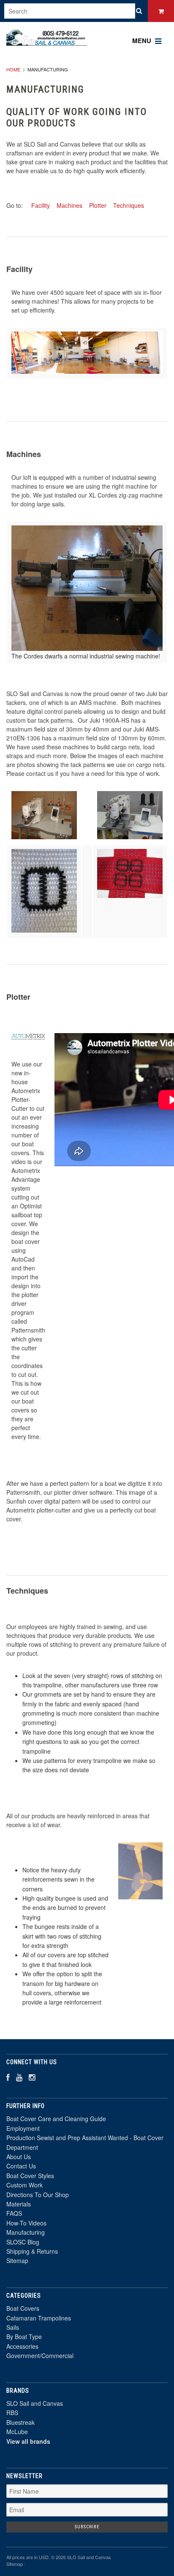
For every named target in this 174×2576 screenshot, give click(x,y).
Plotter (98, 205)
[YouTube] (19, 2077)
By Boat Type (24, 2337)
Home (13, 69)
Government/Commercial (40, 2356)
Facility (41, 205)
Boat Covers (23, 2308)
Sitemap (17, 2260)
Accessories (22, 2346)
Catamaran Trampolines (39, 2318)
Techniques (129, 205)
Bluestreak (20, 2422)
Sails (13, 2327)
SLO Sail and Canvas (35, 2403)
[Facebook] (8, 2077)
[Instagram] (32, 2077)
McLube (17, 2432)
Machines (69, 205)
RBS (12, 2413)
